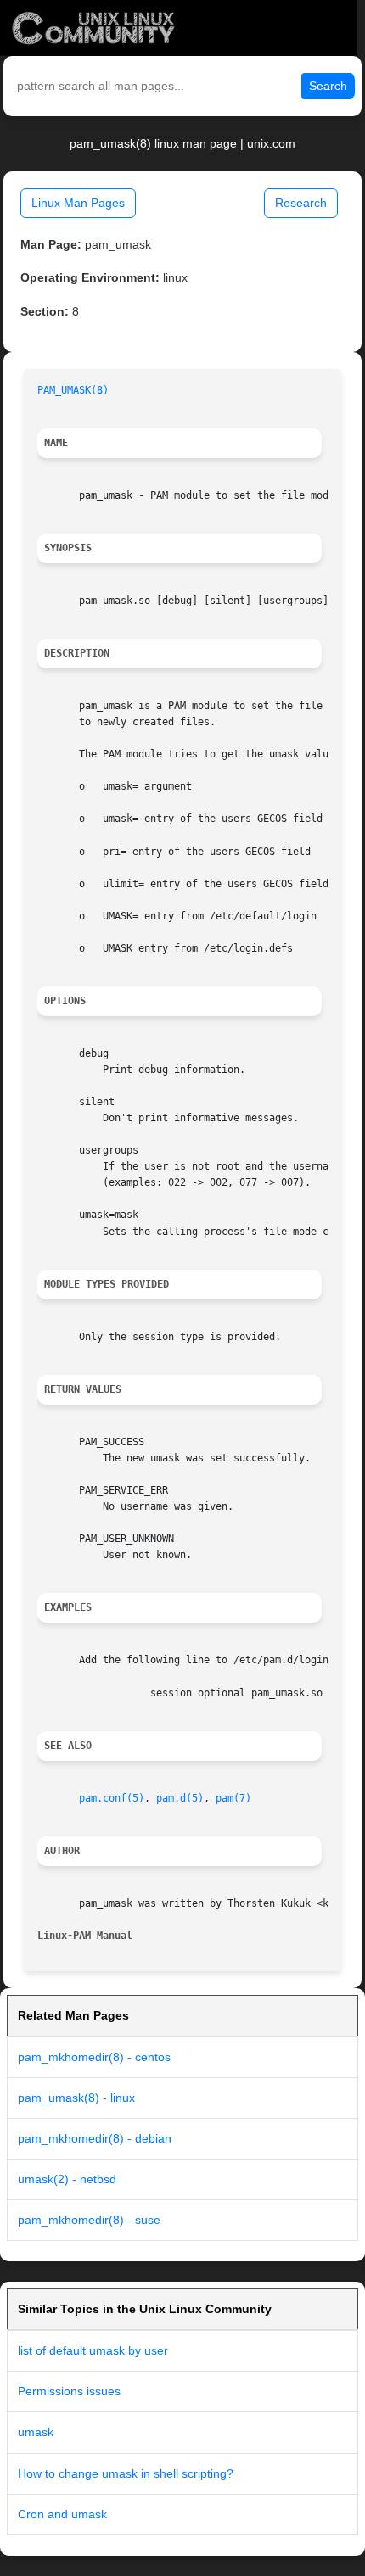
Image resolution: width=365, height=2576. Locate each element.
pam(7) (233, 1798)
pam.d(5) (180, 1798)
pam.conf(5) (112, 1798)
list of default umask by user (93, 2350)
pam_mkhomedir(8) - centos (94, 2057)
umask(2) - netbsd (67, 2179)
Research (301, 203)
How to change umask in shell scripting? (126, 2473)
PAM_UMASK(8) (73, 390)
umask (36, 2432)
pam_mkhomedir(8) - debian (95, 2138)
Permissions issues (69, 2391)
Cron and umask (62, 2514)
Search (328, 86)
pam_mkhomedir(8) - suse (89, 2220)
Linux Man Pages (78, 203)
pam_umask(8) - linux (76, 2098)
